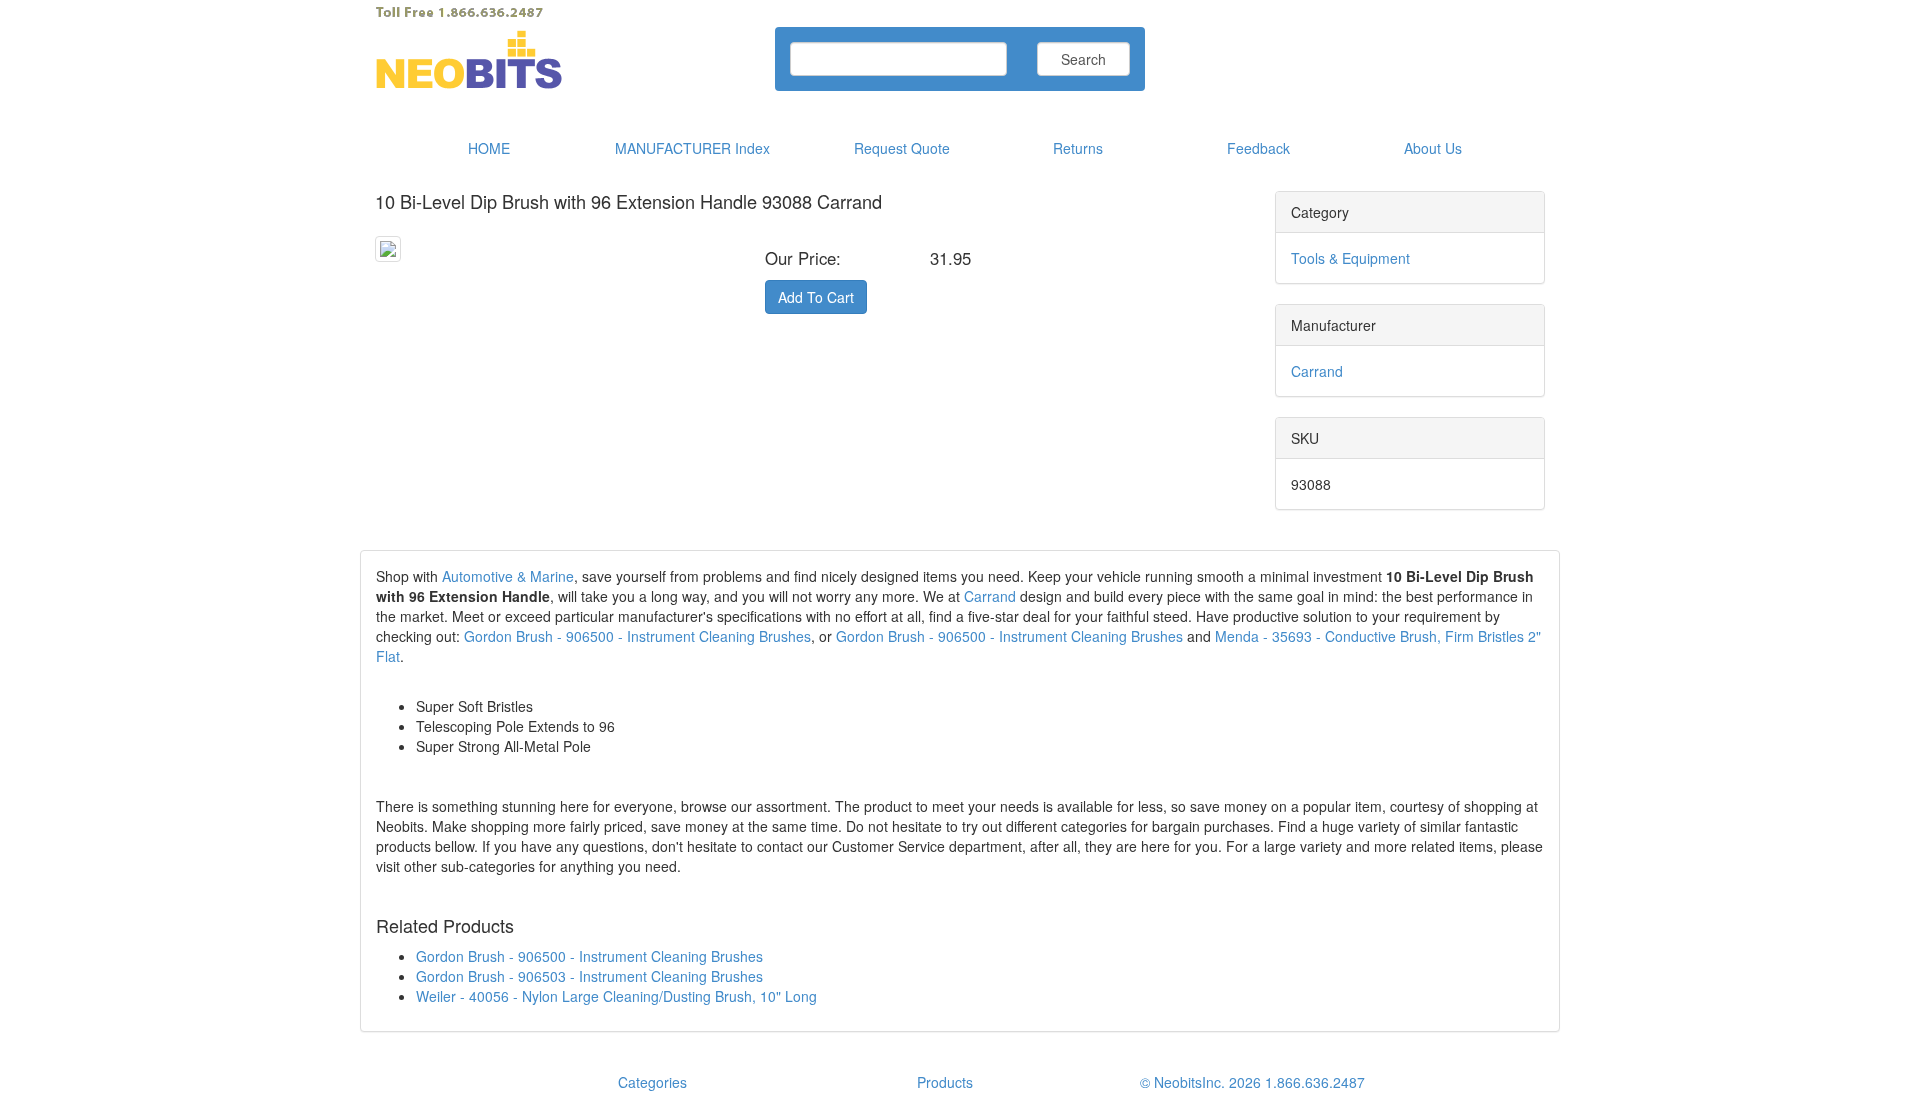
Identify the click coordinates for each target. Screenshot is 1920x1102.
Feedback (1258, 148)
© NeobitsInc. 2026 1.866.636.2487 (1252, 1082)
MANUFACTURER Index (692, 148)
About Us (1433, 148)
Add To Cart (816, 297)
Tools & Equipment (1350, 258)
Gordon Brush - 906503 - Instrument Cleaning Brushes (589, 976)
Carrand (1317, 371)
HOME (489, 148)
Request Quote (902, 148)
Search (1083, 59)
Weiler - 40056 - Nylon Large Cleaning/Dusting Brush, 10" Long (616, 996)
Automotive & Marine (508, 576)
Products (945, 1082)
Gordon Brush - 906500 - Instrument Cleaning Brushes (637, 636)
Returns (1078, 148)
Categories (652, 1082)
